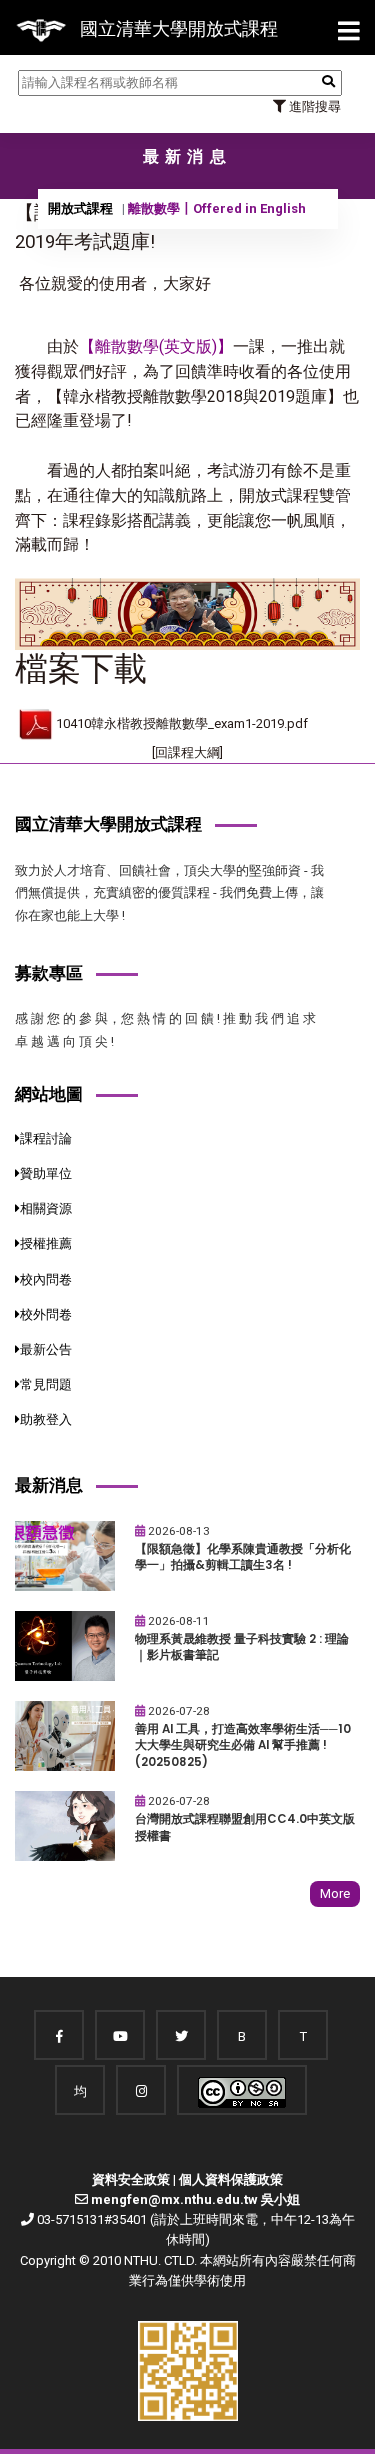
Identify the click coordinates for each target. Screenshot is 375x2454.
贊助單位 (46, 1173)
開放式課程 (80, 208)
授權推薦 (46, 1243)
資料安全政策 (131, 2179)
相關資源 (46, 1208)
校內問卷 (46, 1279)
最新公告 (46, 1349)
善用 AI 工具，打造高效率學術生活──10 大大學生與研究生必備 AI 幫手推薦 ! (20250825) (243, 1745)
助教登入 (46, 1419)
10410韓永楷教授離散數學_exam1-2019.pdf (182, 723)
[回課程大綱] (187, 752)
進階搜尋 (313, 106)
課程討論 (46, 1138)
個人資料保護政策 (231, 2179)
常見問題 (46, 1384)
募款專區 (49, 973)
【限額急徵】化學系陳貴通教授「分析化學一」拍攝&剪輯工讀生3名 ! (243, 1557)
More (335, 1893)
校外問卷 (46, 1314)
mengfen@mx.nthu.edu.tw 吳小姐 (195, 2199)
